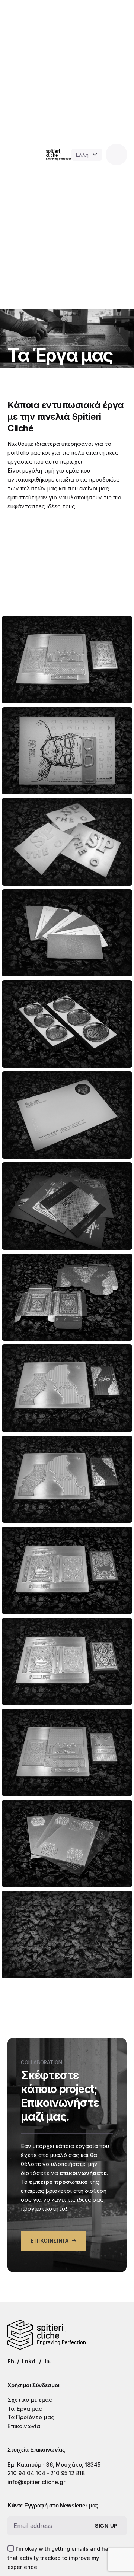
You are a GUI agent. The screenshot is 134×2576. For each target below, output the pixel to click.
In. (48, 2361)
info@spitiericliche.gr (36, 2482)
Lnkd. (29, 2361)
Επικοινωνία (24, 2426)
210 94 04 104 (26, 2473)
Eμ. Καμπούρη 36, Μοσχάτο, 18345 (54, 2465)
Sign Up (106, 2526)
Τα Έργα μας (25, 2409)
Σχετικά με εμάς (30, 2400)
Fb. (12, 2361)
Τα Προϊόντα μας (31, 2417)
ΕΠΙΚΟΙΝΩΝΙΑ (50, 2241)
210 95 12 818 (68, 2473)
